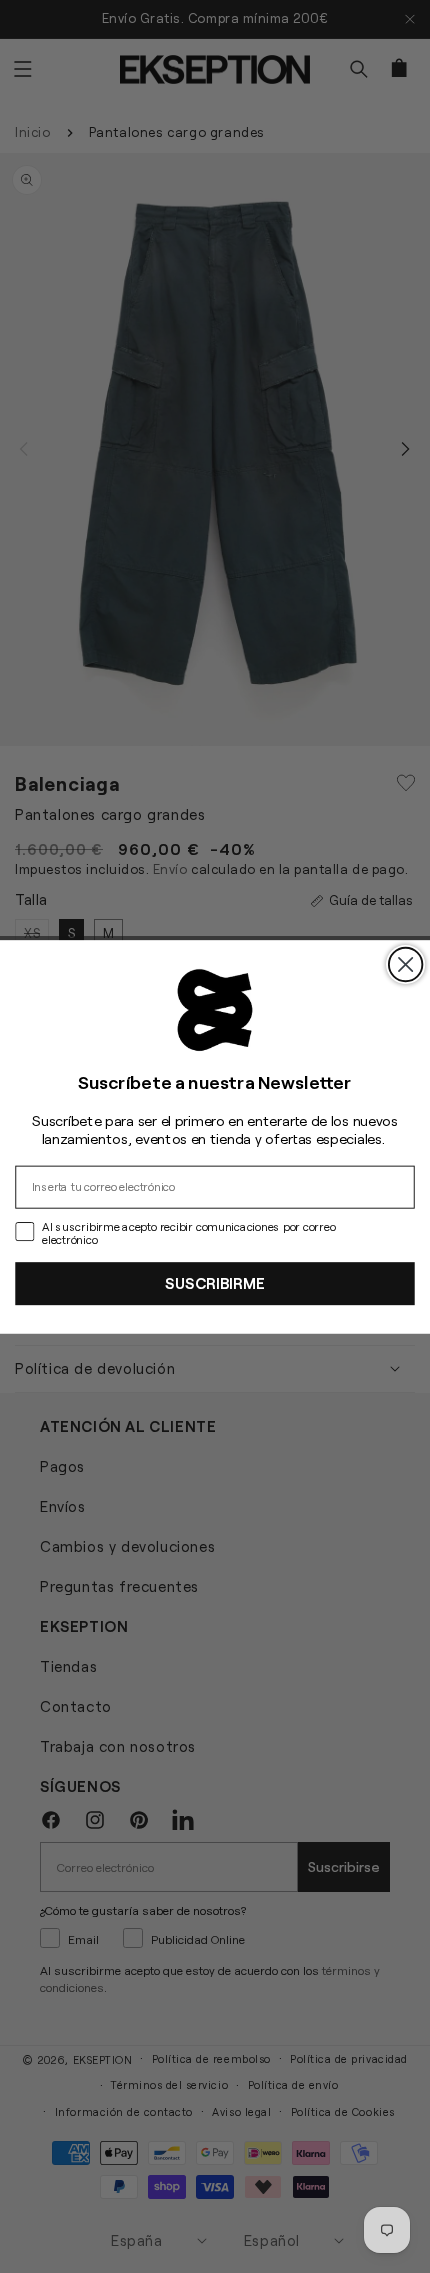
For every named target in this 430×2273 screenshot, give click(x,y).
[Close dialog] (405, 963)
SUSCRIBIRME (214, 1283)
